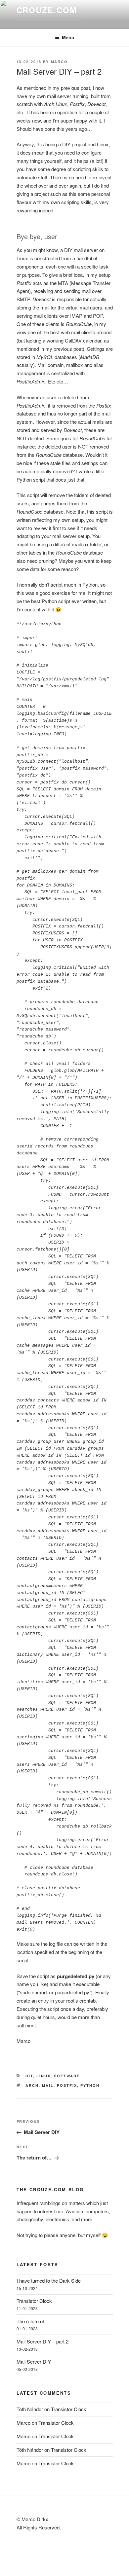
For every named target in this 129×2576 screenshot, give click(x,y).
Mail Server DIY (34, 2361)
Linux (43, 2076)
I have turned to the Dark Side (49, 2281)
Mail (48, 2085)
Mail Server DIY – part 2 (43, 2341)
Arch (32, 2085)
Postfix (67, 2085)
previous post (75, 88)
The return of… (33, 2321)
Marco (60, 62)
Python (90, 2085)
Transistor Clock (34, 2301)
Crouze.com (47, 10)
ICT (29, 2076)
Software (67, 2076)
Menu (68, 37)
